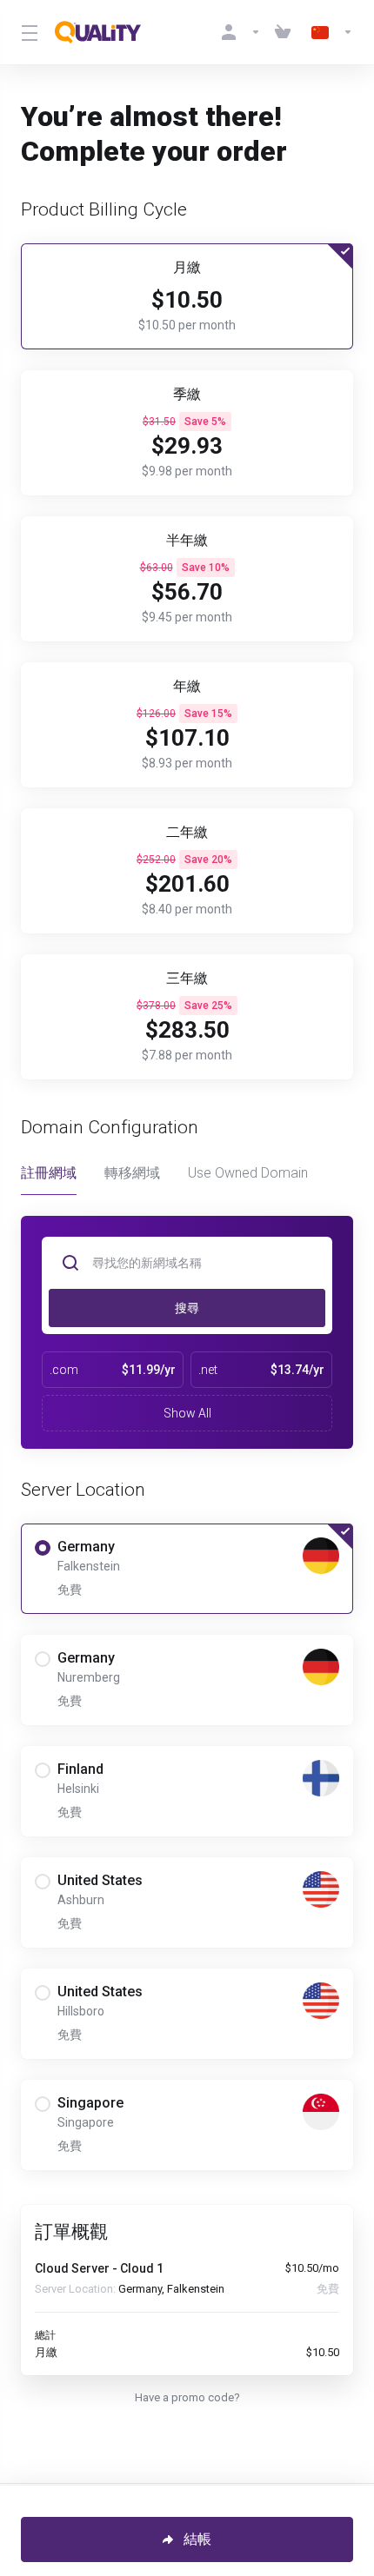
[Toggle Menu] (27, 32)
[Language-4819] (329, 32)
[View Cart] (286, 32)
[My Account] (241, 32)
